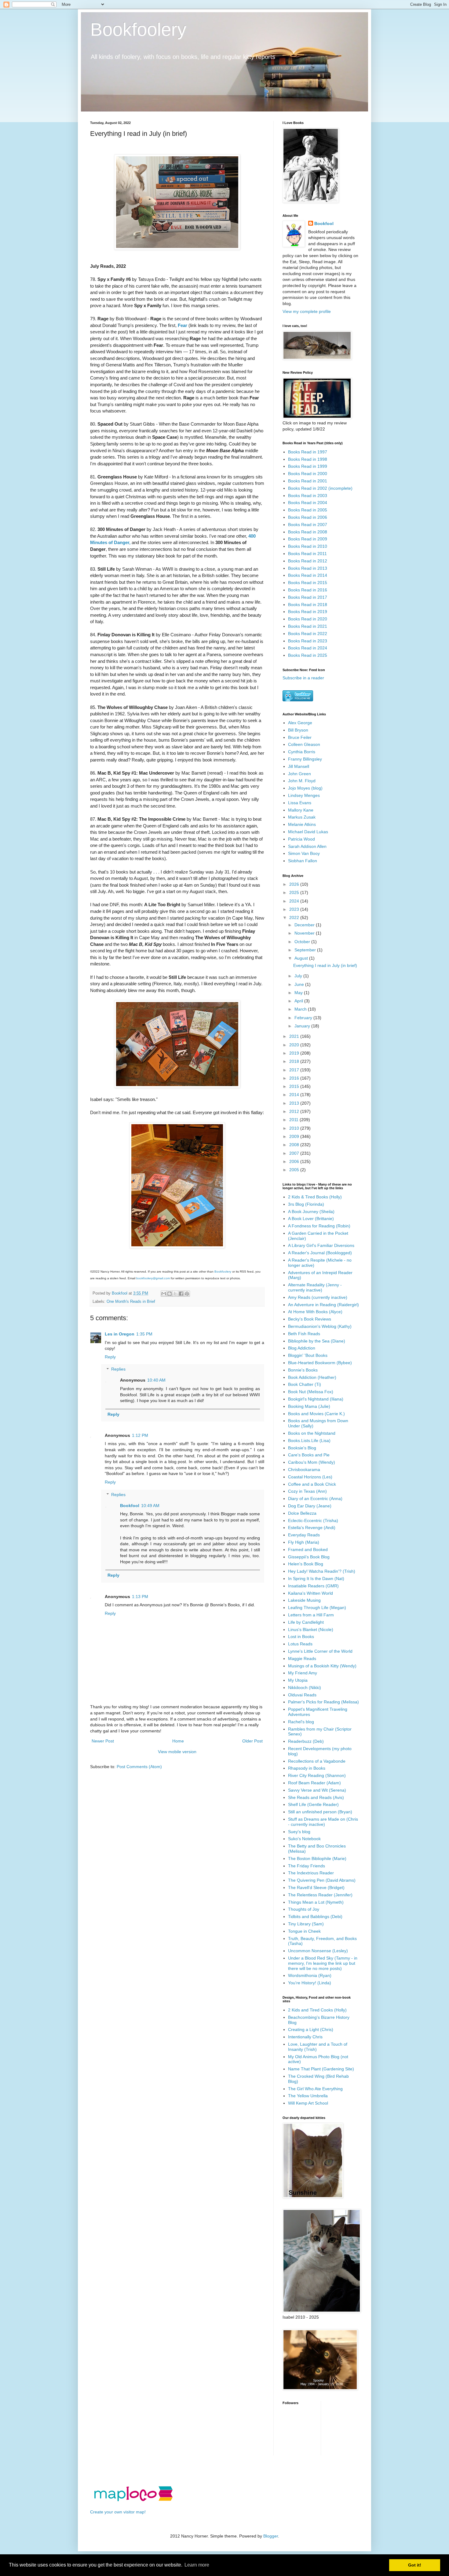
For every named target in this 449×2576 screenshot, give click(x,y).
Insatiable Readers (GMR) (313, 1586)
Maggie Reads (302, 1659)
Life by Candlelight (306, 1622)
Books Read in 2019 (308, 612)
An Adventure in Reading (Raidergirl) (323, 1305)
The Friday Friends (307, 1866)
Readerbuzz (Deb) (306, 1741)
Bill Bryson (298, 730)
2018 (295, 1061)
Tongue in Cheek (304, 1931)
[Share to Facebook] (181, 1294)
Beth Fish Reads (304, 1334)
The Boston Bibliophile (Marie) (317, 1858)
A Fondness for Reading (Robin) (319, 1226)
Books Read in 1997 (308, 452)
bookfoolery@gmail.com (153, 1278)
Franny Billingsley (305, 759)
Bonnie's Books (303, 1370)
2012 (295, 1111)
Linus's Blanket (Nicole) (311, 1630)
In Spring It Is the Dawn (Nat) (316, 1579)
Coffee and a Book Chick (312, 1484)
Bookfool (130, 1506)
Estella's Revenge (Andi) (312, 1528)
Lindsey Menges (304, 795)
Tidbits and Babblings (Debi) (315, 1917)
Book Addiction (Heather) (312, 1377)
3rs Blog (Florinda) (306, 1204)
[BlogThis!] (170, 1294)
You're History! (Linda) (310, 1983)
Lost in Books (301, 1637)
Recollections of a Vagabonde (317, 1761)
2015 (295, 1086)
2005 (295, 1170)
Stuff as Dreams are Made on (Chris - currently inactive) (323, 1822)
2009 (295, 1136)
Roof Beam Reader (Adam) (314, 1783)
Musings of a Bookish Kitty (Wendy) (322, 1666)
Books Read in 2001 (308, 481)
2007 (295, 1153)
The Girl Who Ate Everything (315, 2089)
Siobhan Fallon (303, 861)
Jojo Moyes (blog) (305, 788)
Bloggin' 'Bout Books (308, 1355)
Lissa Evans (300, 803)
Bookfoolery (138, 29)
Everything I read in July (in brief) (325, 965)
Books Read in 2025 (308, 655)
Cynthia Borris (302, 752)
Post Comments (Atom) (139, 1767)
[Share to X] (175, 1294)
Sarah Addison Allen (307, 846)
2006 (295, 1161)
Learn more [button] (197, 2565)
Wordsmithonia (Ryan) (310, 1975)
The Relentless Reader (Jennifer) (320, 1895)
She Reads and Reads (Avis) (316, 1797)
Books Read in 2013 (308, 568)
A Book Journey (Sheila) (311, 1212)
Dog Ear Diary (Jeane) (310, 1506)
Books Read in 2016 (308, 590)
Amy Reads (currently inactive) (318, 1297)
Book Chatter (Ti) (305, 1384)
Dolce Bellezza (302, 1513)
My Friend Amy (303, 1673)
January (303, 1026)
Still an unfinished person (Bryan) (320, 1812)
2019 (295, 1053)
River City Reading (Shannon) (317, 1775)
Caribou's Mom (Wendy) (312, 1462)
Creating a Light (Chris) (311, 2029)
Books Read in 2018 (308, 605)
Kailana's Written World (310, 1593)
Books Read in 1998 (308, 459)
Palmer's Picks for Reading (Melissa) (323, 1702)
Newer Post (103, 1741)
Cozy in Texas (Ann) (307, 1491)
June (300, 984)
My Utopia (298, 1680)
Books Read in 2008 (308, 532)
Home (178, 1741)
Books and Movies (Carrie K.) (316, 1414)
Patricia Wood (301, 839)
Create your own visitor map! (118, 2512)
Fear (183, 325)
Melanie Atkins (302, 824)
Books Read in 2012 (308, 561)
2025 (295, 892)
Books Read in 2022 (308, 634)
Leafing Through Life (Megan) (317, 1608)
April (299, 1001)
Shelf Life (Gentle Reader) (313, 1804)
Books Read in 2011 (307, 554)
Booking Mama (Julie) (309, 1406)
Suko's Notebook (304, 1839)
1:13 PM (140, 1597)
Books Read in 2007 (308, 525)
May (299, 993)
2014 (295, 1095)
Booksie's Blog (302, 1448)
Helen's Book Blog (306, 1564)
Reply (110, 1357)
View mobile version (177, 1752)
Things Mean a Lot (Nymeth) (316, 1902)
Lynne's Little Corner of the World (320, 1651)
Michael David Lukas (308, 832)
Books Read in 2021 (308, 626)
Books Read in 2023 (308, 641)
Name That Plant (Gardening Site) (321, 2069)
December (305, 925)
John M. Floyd (302, 781)
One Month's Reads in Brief (131, 1302)
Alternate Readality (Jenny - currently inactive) (315, 1287)
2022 (295, 917)
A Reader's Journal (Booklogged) (320, 1253)
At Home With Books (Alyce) (315, 1312)
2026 (295, 884)
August (302, 958)
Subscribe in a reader (303, 678)
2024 (295, 901)
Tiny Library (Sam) (306, 1924)
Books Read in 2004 (308, 503)
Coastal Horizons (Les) (310, 1477)
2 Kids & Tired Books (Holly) (315, 1197)
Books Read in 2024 (308, 648)
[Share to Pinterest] (187, 1294)
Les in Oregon (120, 1334)
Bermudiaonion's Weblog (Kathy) (320, 1326)
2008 (295, 1145)
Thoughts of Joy (304, 1909)
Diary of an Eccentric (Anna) (315, 1499)
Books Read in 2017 (308, 597)
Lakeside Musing (304, 1600)
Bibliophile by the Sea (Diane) (317, 1341)
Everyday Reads (304, 1535)
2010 (295, 1128)
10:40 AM (156, 1380)
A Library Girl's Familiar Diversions (321, 1245)
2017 (295, 1070)
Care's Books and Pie (309, 1455)
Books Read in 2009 (308, 539)
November (305, 933)
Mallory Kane (301, 810)
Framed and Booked (308, 1550)
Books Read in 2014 (308, 575)
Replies (118, 1369)
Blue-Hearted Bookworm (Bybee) (320, 1363)
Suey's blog (299, 1832)
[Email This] (164, 1294)
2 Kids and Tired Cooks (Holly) (317, 2010)
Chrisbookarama (304, 1470)
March (301, 1009)
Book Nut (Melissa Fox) (311, 1392)
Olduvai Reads (302, 1695)
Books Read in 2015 (308, 583)
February (304, 1018)
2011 (294, 1120)
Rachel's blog (301, 1722)
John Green (299, 774)
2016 (295, 1078)
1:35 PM (144, 1334)
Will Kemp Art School (308, 2103)
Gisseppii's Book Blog (309, 1557)
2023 (295, 909)
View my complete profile (307, 311)
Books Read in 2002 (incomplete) (320, 488)
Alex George (300, 723)
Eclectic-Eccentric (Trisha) (313, 1521)
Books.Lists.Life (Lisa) (309, 1441)
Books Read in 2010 (308, 546)
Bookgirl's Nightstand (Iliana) (316, 1399)
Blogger (271, 2536)
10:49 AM (150, 1506)
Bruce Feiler (300, 737)
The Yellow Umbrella (308, 2096)
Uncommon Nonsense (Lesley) (318, 1951)
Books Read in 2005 (308, 510)
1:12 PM (140, 1435)
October (303, 942)
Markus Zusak (302, 817)
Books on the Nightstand (312, 1433)
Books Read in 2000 (308, 474)
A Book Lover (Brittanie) (311, 1219)
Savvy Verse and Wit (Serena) (317, 1790)
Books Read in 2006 (308, 517)
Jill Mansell (299, 766)
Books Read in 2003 (308, 496)
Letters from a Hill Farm (311, 1615)
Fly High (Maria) (304, 1542)
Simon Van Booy (304, 853)
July (299, 976)
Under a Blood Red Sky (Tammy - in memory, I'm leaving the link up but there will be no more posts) (323, 1963)
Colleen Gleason (304, 744)
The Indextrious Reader (311, 1873)
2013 (295, 1103)
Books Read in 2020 (308, 619)
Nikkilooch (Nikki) (305, 1688)
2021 (295, 1036)
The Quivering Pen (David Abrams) (322, 1880)
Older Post (252, 1741)
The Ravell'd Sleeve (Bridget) (316, 1887)
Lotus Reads (300, 1644)
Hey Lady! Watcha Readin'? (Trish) (322, 1571)
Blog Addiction (302, 1348)
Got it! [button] (415, 2565)
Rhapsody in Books (307, 1768)
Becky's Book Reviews (310, 1319)
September (306, 950)
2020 (295, 1045)
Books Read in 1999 (308, 466)
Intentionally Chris (305, 2037)
